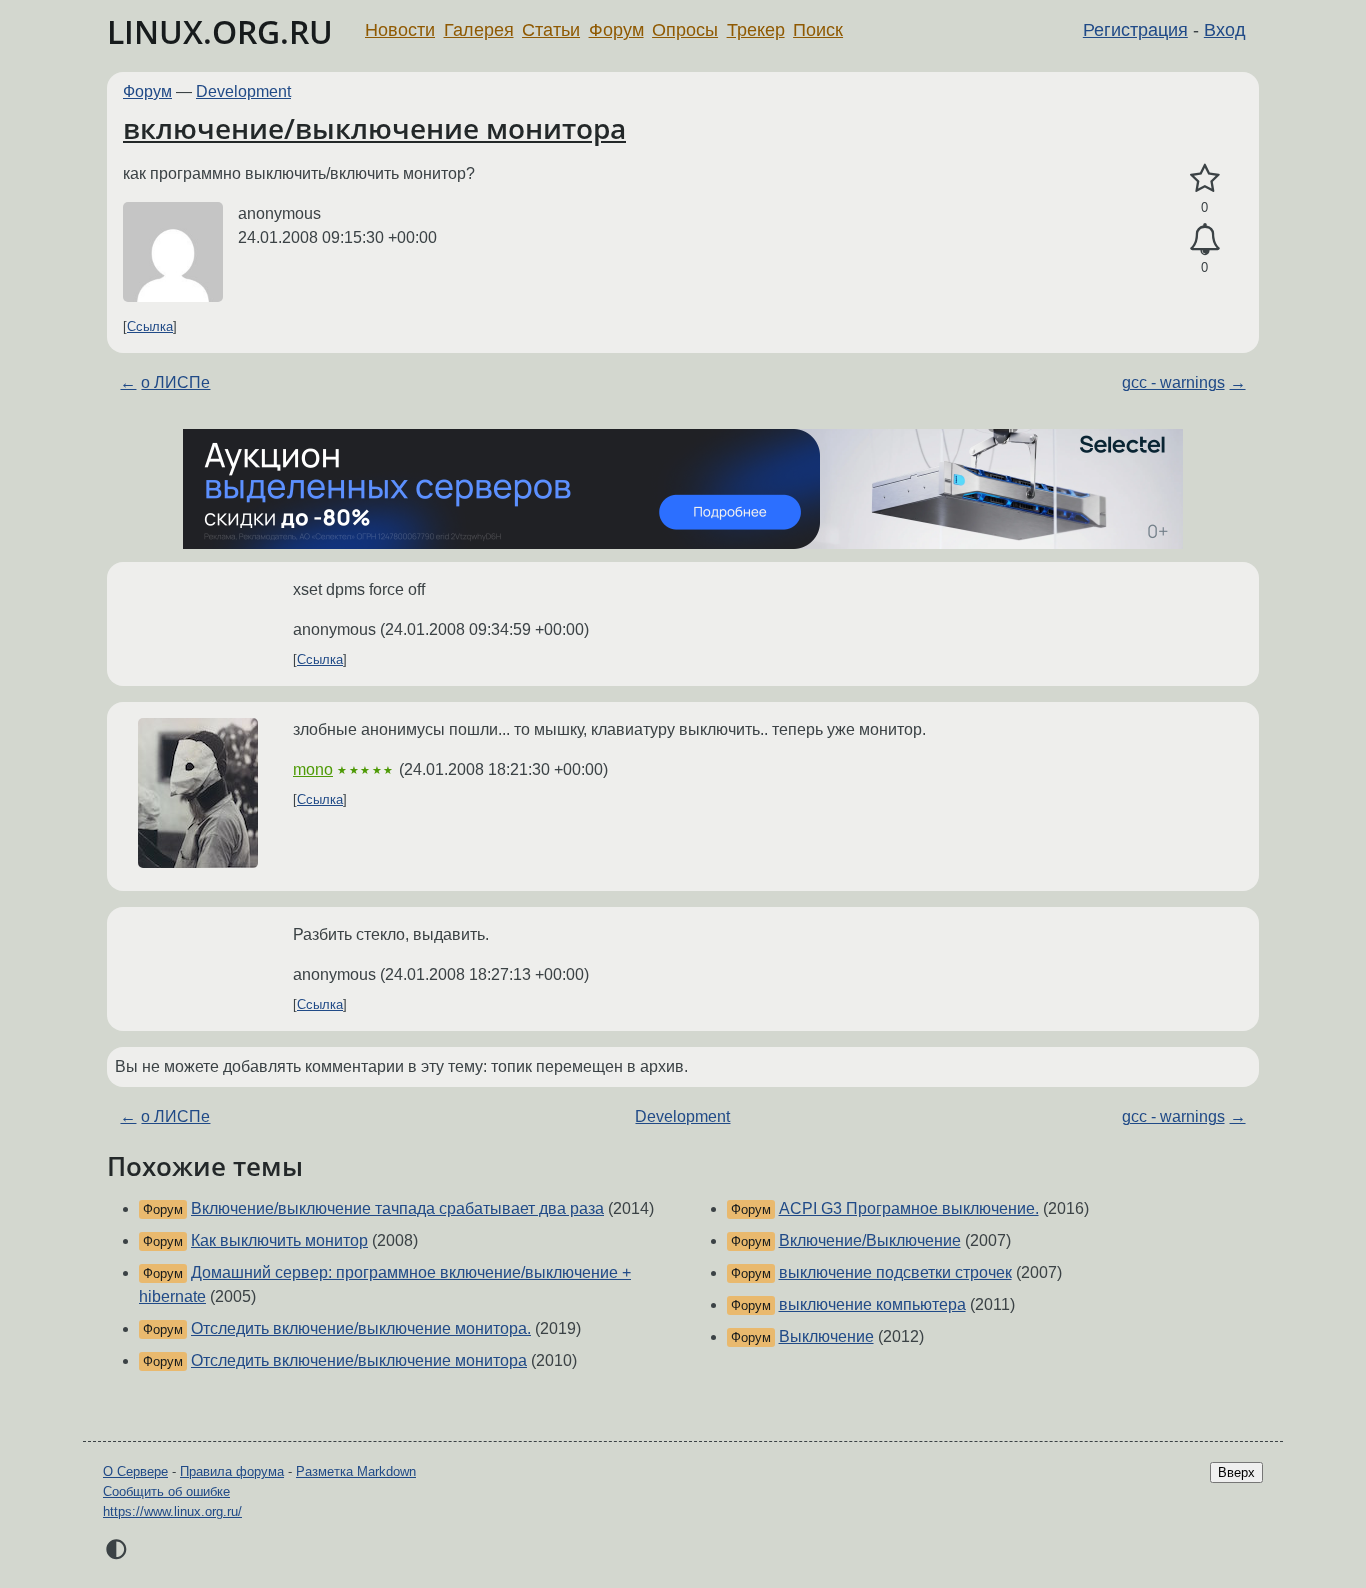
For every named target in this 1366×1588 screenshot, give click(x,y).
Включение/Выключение (870, 1240)
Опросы (685, 30)
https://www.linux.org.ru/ (172, 1511)
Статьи (551, 30)
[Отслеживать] (1204, 240)
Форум (616, 30)
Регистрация (1135, 30)
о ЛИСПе (175, 382)
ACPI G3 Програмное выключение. (909, 1208)
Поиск (818, 30)
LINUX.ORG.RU (220, 31)
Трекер (756, 30)
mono (313, 769)
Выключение (826, 1336)
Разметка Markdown (356, 1471)
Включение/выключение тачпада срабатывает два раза (397, 1208)
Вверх (1236, 1472)
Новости (400, 30)
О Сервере (135, 1471)
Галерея (479, 30)
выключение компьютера (872, 1304)
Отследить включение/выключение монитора (359, 1360)
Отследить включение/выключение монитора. (361, 1328)
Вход (1225, 30)
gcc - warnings (1173, 382)
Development (243, 91)
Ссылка (150, 326)
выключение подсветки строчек (895, 1272)
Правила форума (232, 1471)
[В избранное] (1204, 179)
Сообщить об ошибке (166, 1491)
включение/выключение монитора (374, 128)
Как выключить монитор (279, 1240)
